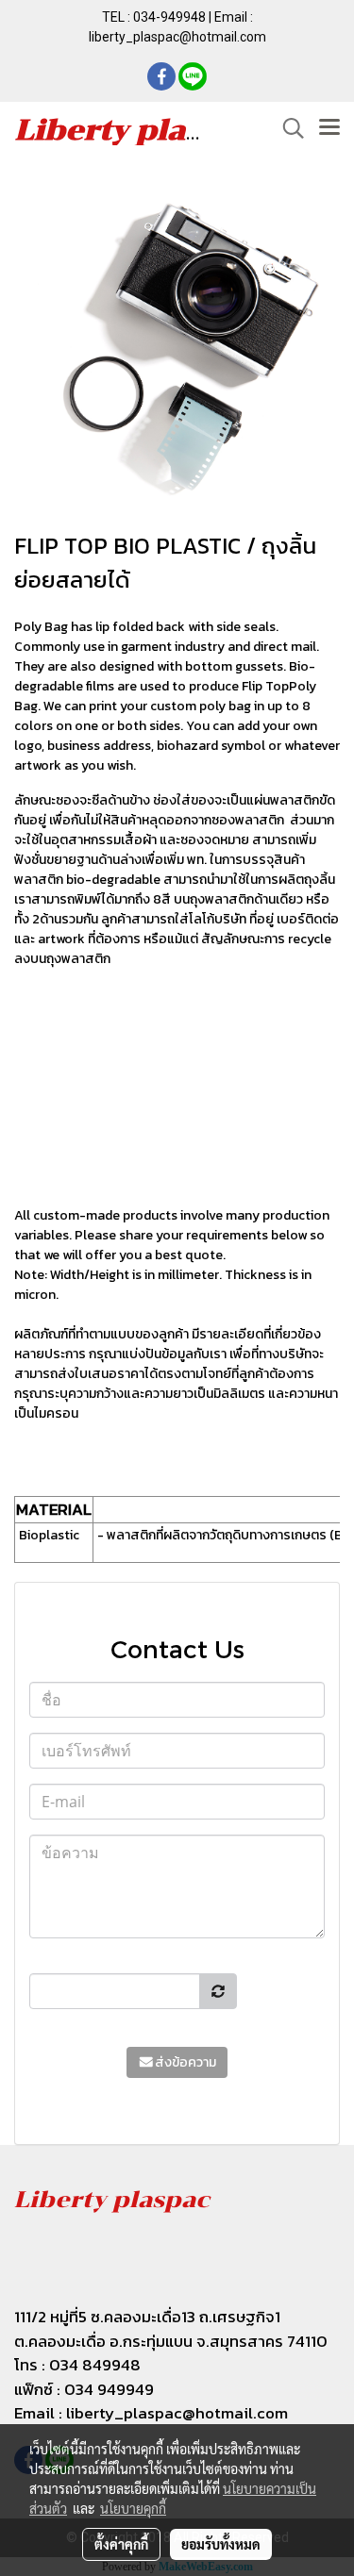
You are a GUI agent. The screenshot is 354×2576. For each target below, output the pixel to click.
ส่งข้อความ (185, 2062)
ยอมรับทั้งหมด (221, 2544)
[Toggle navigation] (329, 128)
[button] (287, 128)
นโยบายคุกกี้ (133, 2508)
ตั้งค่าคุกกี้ (121, 2544)
